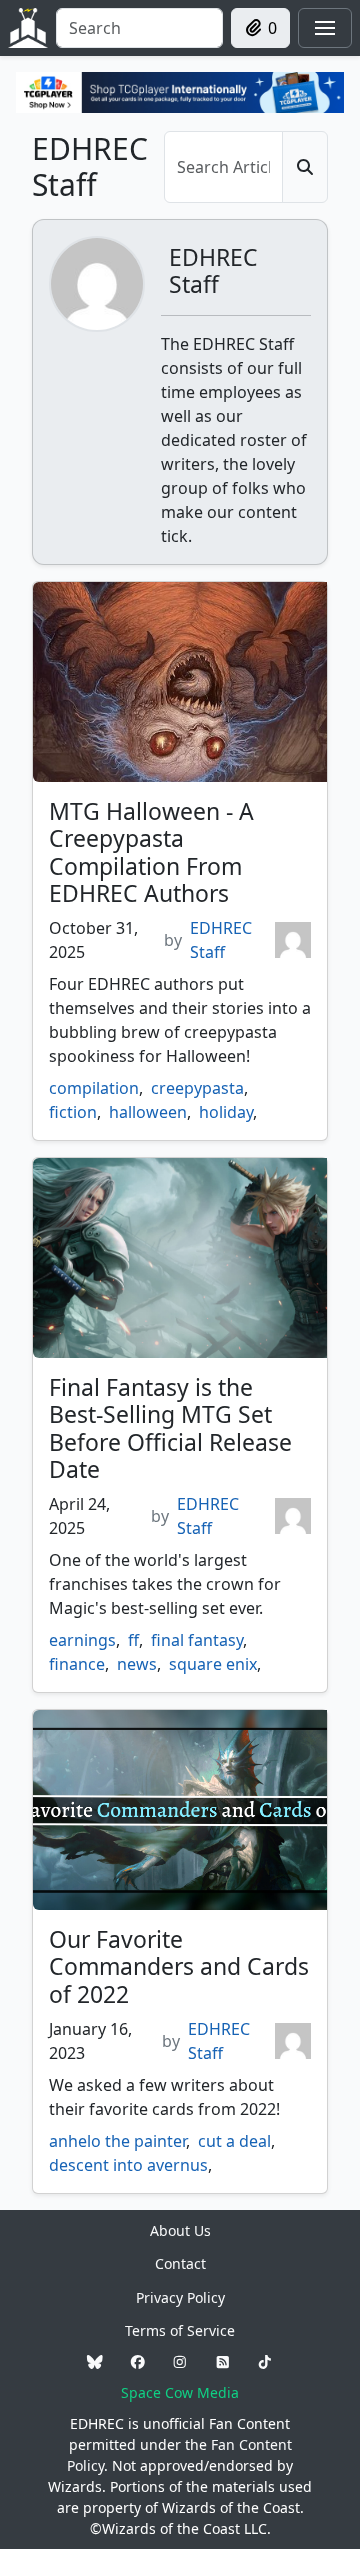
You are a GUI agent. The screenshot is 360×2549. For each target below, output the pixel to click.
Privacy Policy (180, 2297)
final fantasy (197, 1640)
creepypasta (197, 1088)
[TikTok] (265, 2361)
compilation (94, 1088)
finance (77, 1664)
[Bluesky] (95, 2361)
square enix (213, 1664)
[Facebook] (138, 2361)
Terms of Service (180, 2330)
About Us (180, 2230)
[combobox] (139, 28)
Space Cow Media (180, 2392)
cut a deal (234, 2141)
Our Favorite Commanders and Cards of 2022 (179, 1966)
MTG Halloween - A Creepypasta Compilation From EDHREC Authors (151, 852)
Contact (180, 2263)
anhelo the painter (117, 2141)
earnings (82, 1640)
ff (133, 1640)
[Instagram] (180, 2361)
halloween (148, 1112)
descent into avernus (128, 2165)
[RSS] (223, 2361)
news (137, 1664)
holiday (226, 1112)
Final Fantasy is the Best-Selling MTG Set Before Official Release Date (170, 1428)
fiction (73, 1112)
